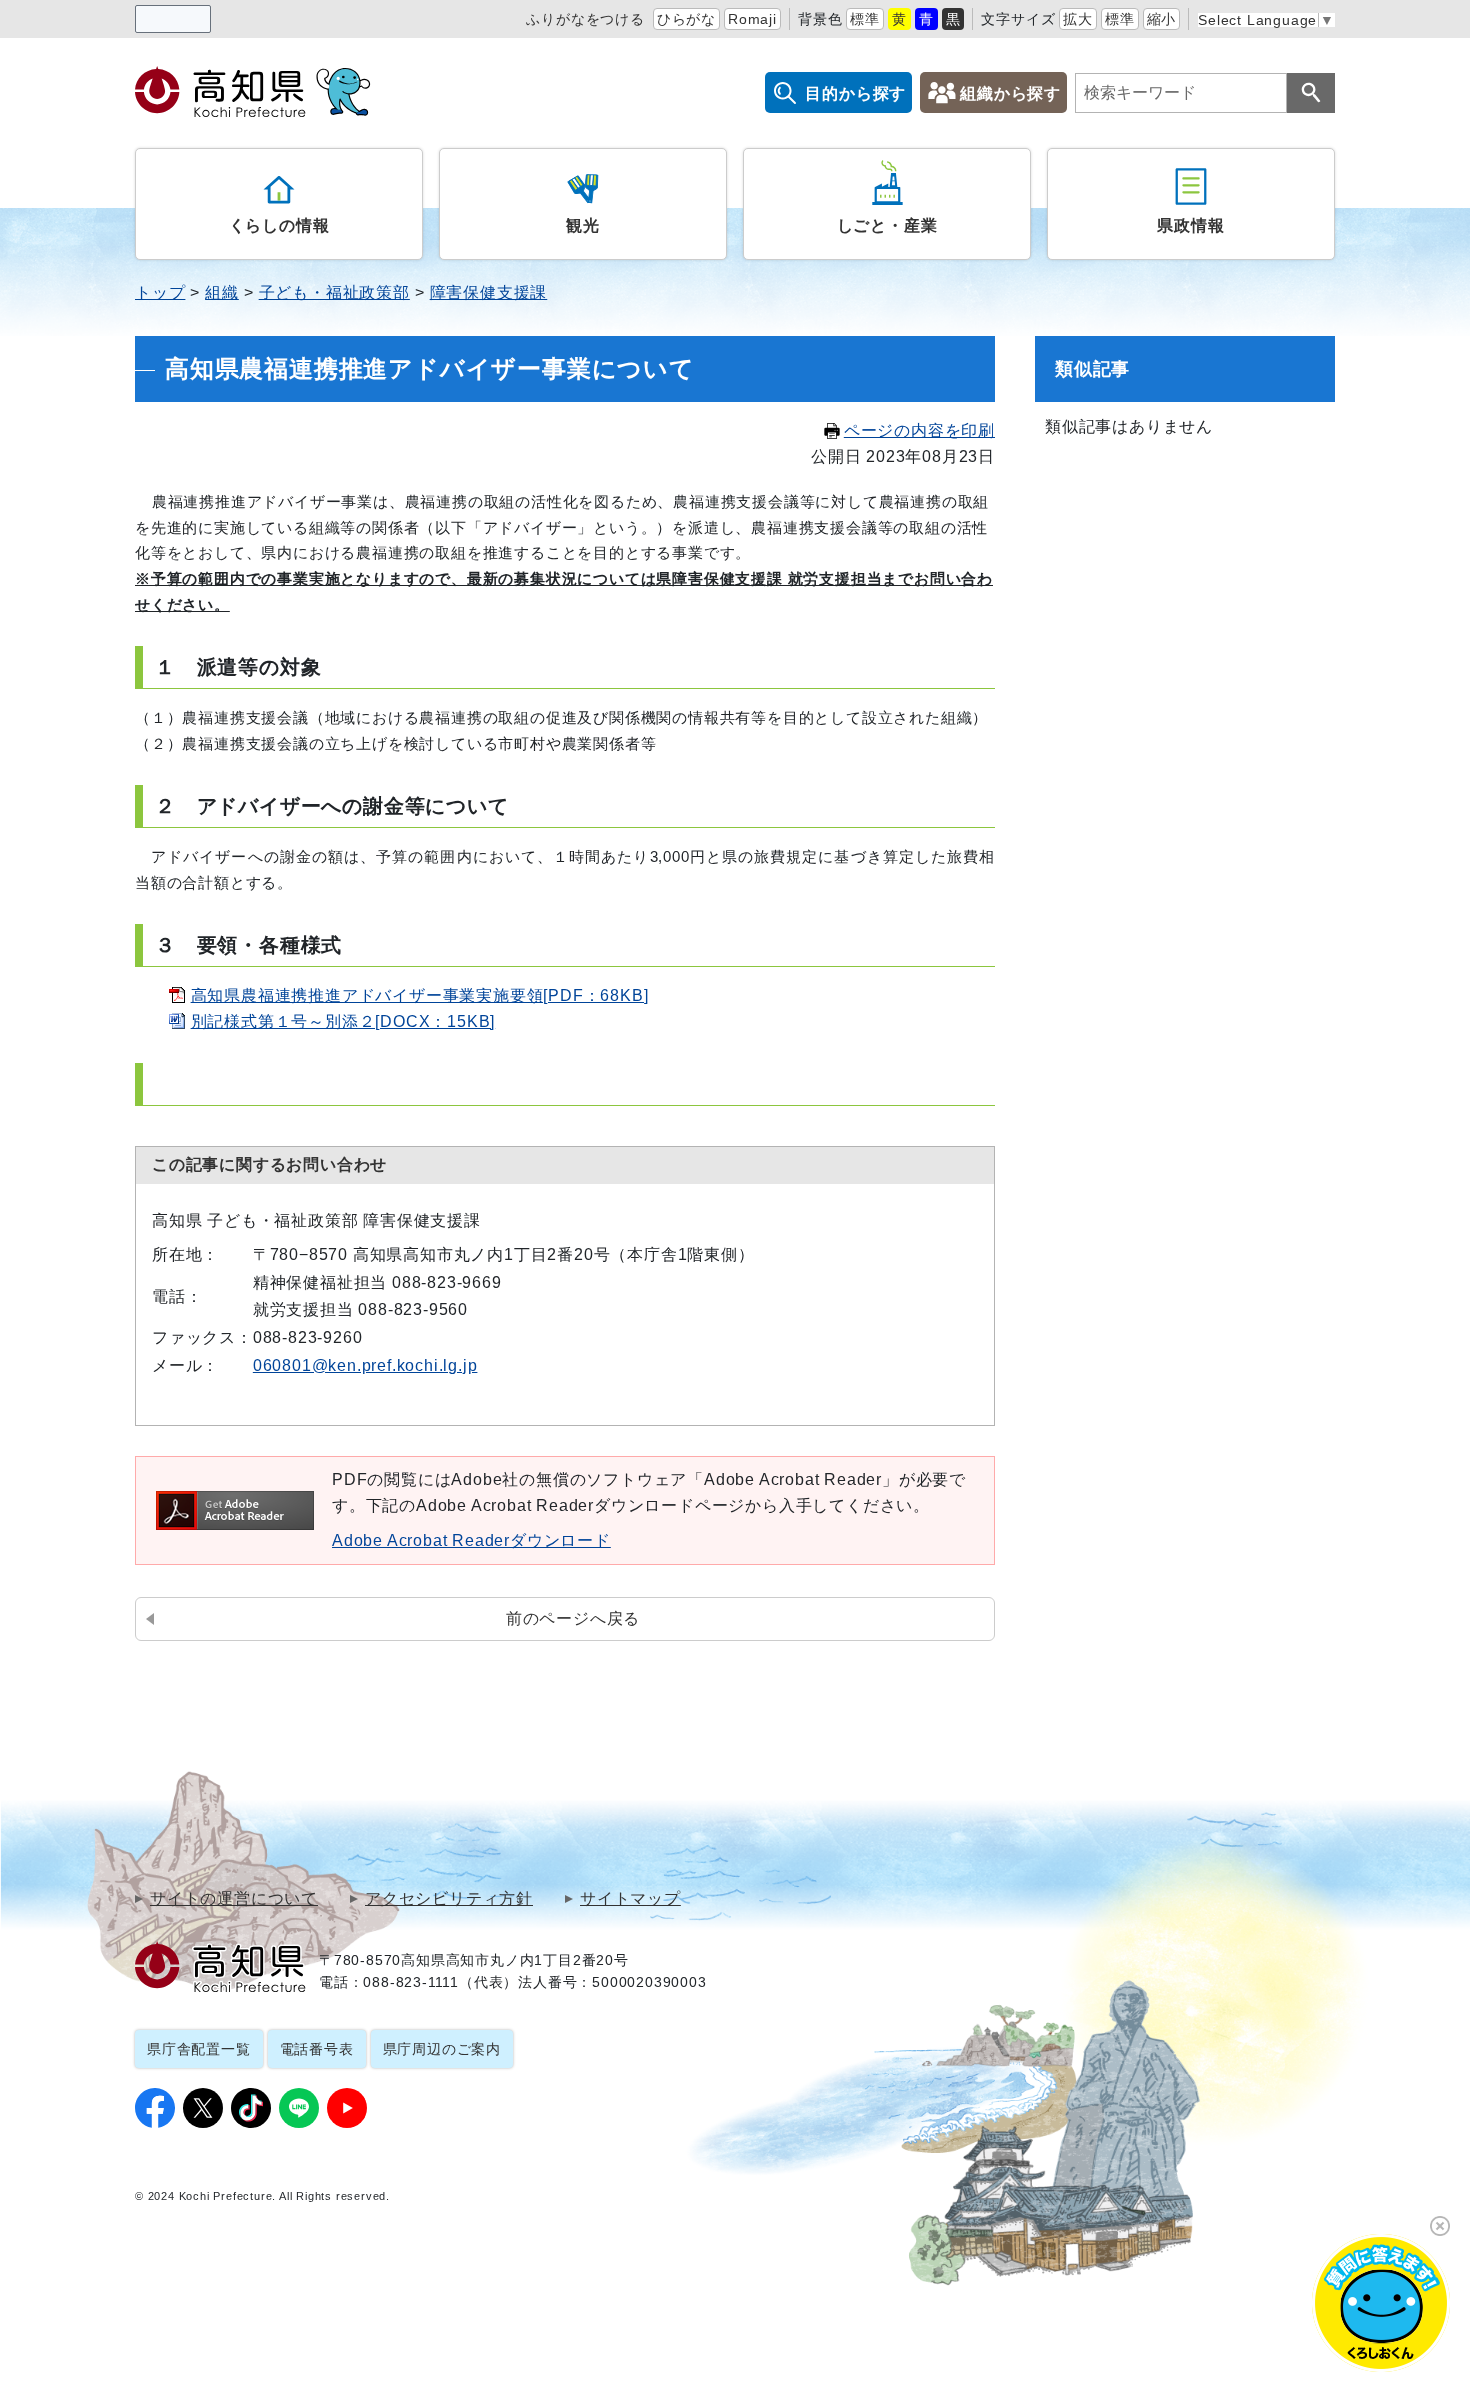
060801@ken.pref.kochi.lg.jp (365, 1365)
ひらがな (686, 19)
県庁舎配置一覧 (199, 2049)
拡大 (1078, 19)
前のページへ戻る (573, 1618)
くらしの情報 (279, 225)
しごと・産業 (887, 225)
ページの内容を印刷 (919, 430)
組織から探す (1010, 93)
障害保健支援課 (489, 292)
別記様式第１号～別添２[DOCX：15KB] (343, 1021)
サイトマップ (630, 1899)
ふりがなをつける (585, 19)
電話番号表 (317, 2049)
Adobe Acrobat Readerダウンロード (471, 1540)
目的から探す (855, 93)
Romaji (752, 19)
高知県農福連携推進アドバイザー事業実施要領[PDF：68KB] (420, 995)
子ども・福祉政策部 (334, 292)
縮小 (1162, 19)
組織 (222, 292)
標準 (865, 19)
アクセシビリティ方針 (449, 1899)
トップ (160, 292)
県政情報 (1190, 225)
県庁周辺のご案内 (442, 2049)
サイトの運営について (234, 1899)
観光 (583, 225)
